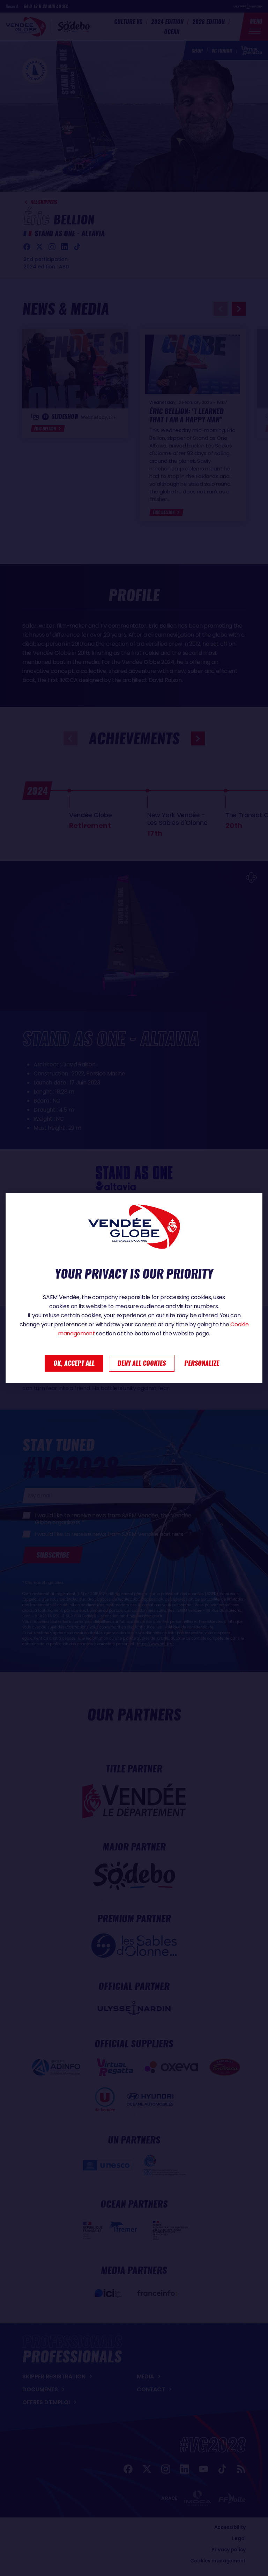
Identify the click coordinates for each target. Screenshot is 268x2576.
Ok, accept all (74, 1363)
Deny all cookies (142, 1363)
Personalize (202, 1363)
